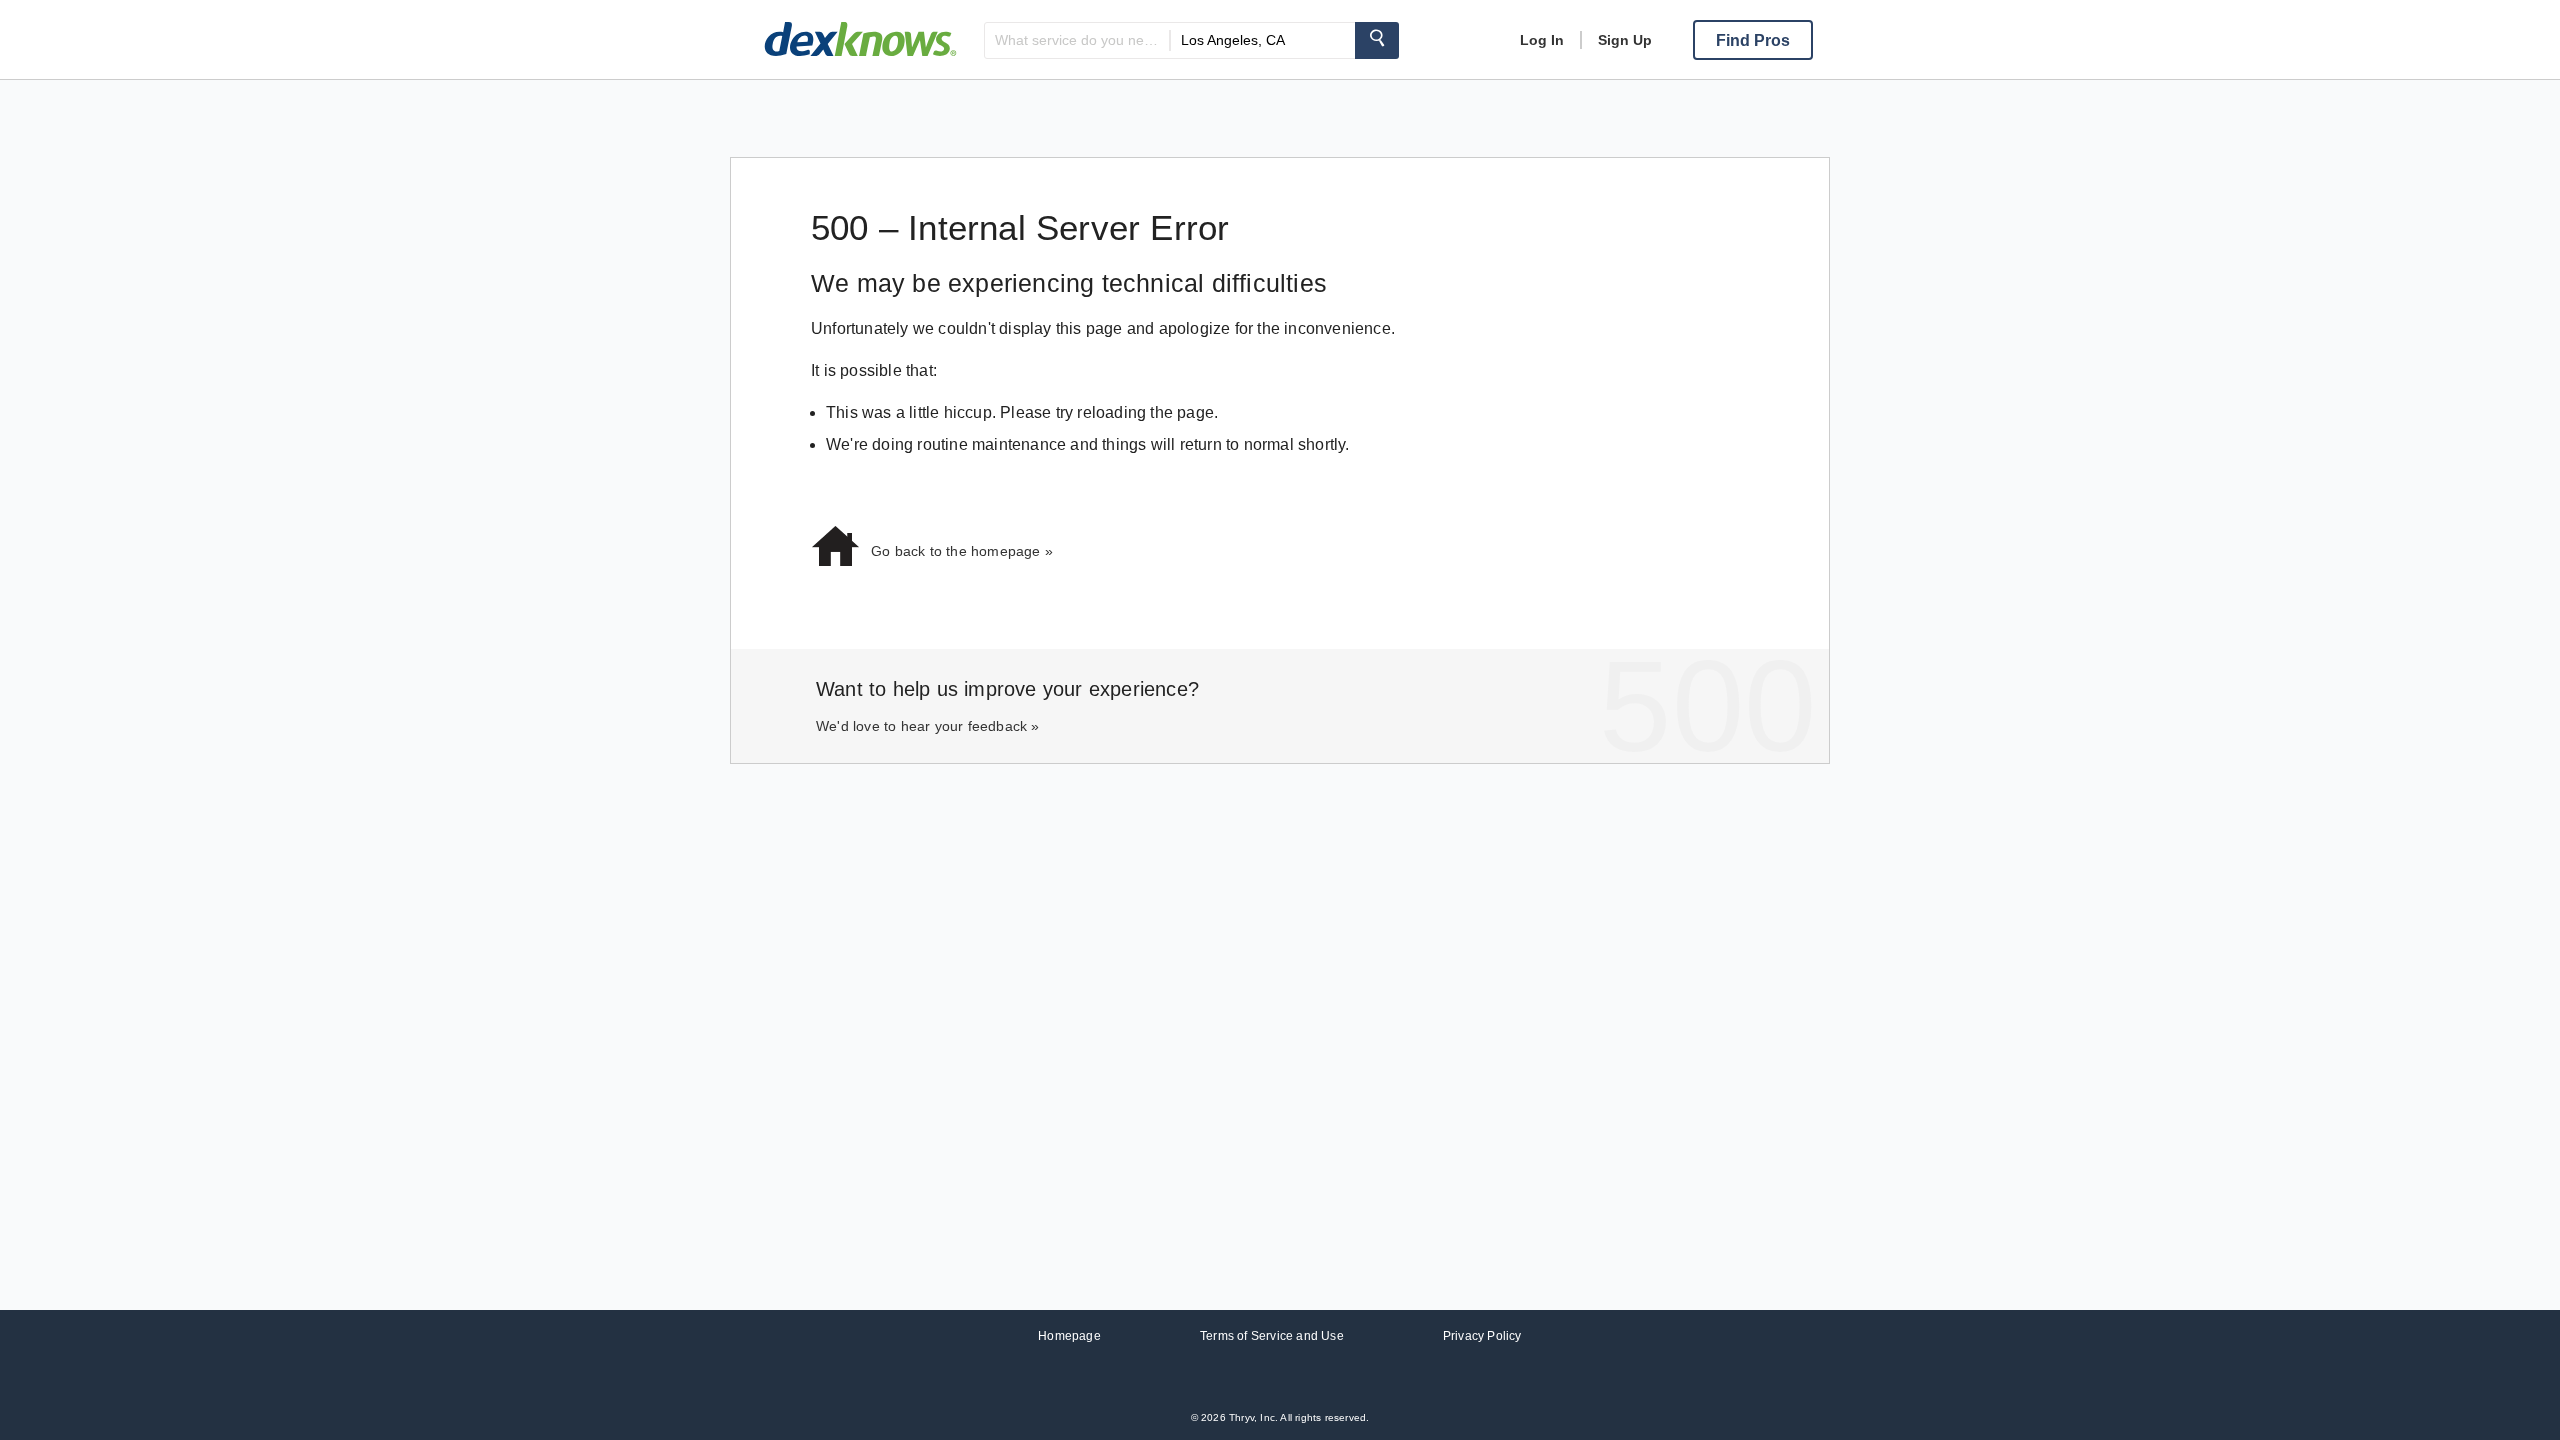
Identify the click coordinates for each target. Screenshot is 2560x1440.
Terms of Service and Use (1272, 1336)
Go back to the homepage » (962, 551)
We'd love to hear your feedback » (928, 726)
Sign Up (1625, 40)
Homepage (1069, 1336)
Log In (1542, 40)
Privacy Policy (1482, 1336)
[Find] (1377, 40)
